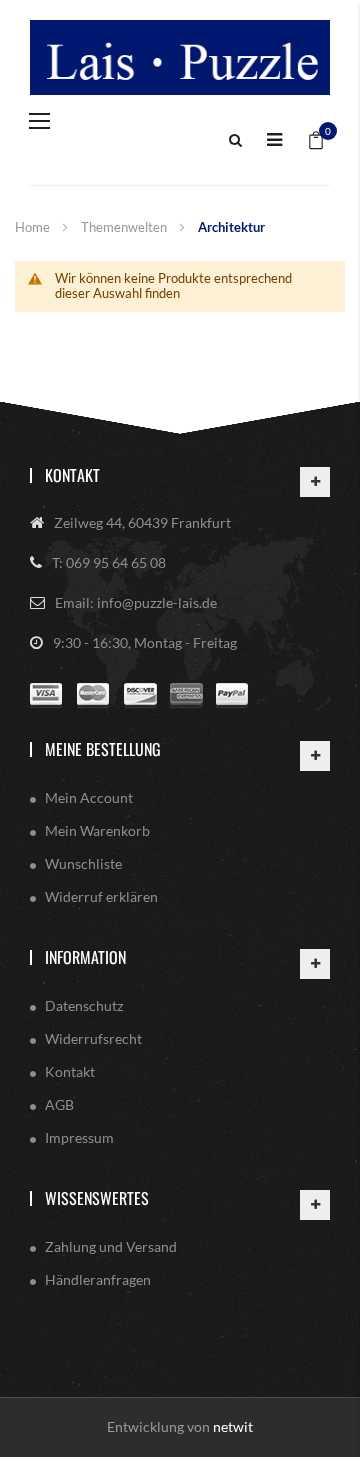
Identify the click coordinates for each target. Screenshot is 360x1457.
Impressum (79, 1137)
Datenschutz (84, 1005)
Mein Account (89, 797)
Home (34, 227)
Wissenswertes (97, 1198)
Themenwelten (125, 227)
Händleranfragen (98, 1279)
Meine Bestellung (103, 749)
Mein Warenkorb (97, 830)
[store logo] (180, 57)
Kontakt (72, 475)
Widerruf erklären (101, 896)
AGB (59, 1104)
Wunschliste (83, 863)
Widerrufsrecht (93, 1038)
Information (85, 957)
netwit (233, 1426)
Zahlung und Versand (111, 1246)
